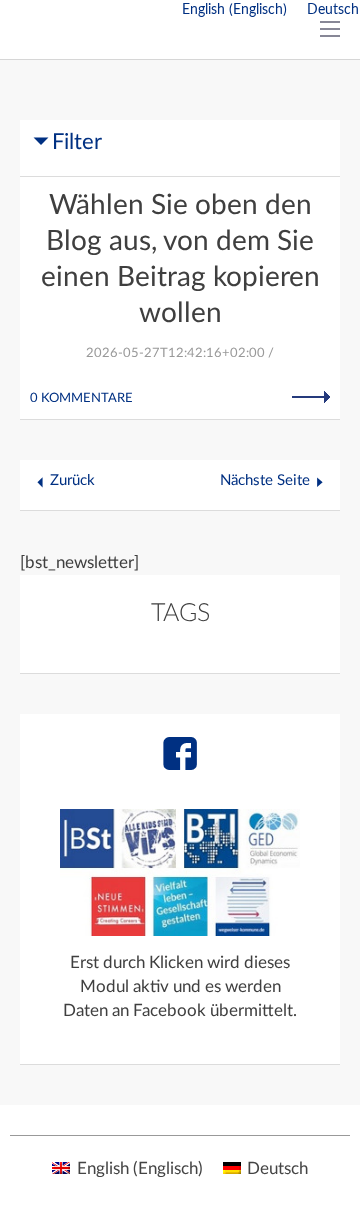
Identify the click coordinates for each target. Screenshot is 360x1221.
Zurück (72, 480)
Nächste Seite (265, 480)
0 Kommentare (81, 398)
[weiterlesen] (311, 396)
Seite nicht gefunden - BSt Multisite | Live (137, 39)
